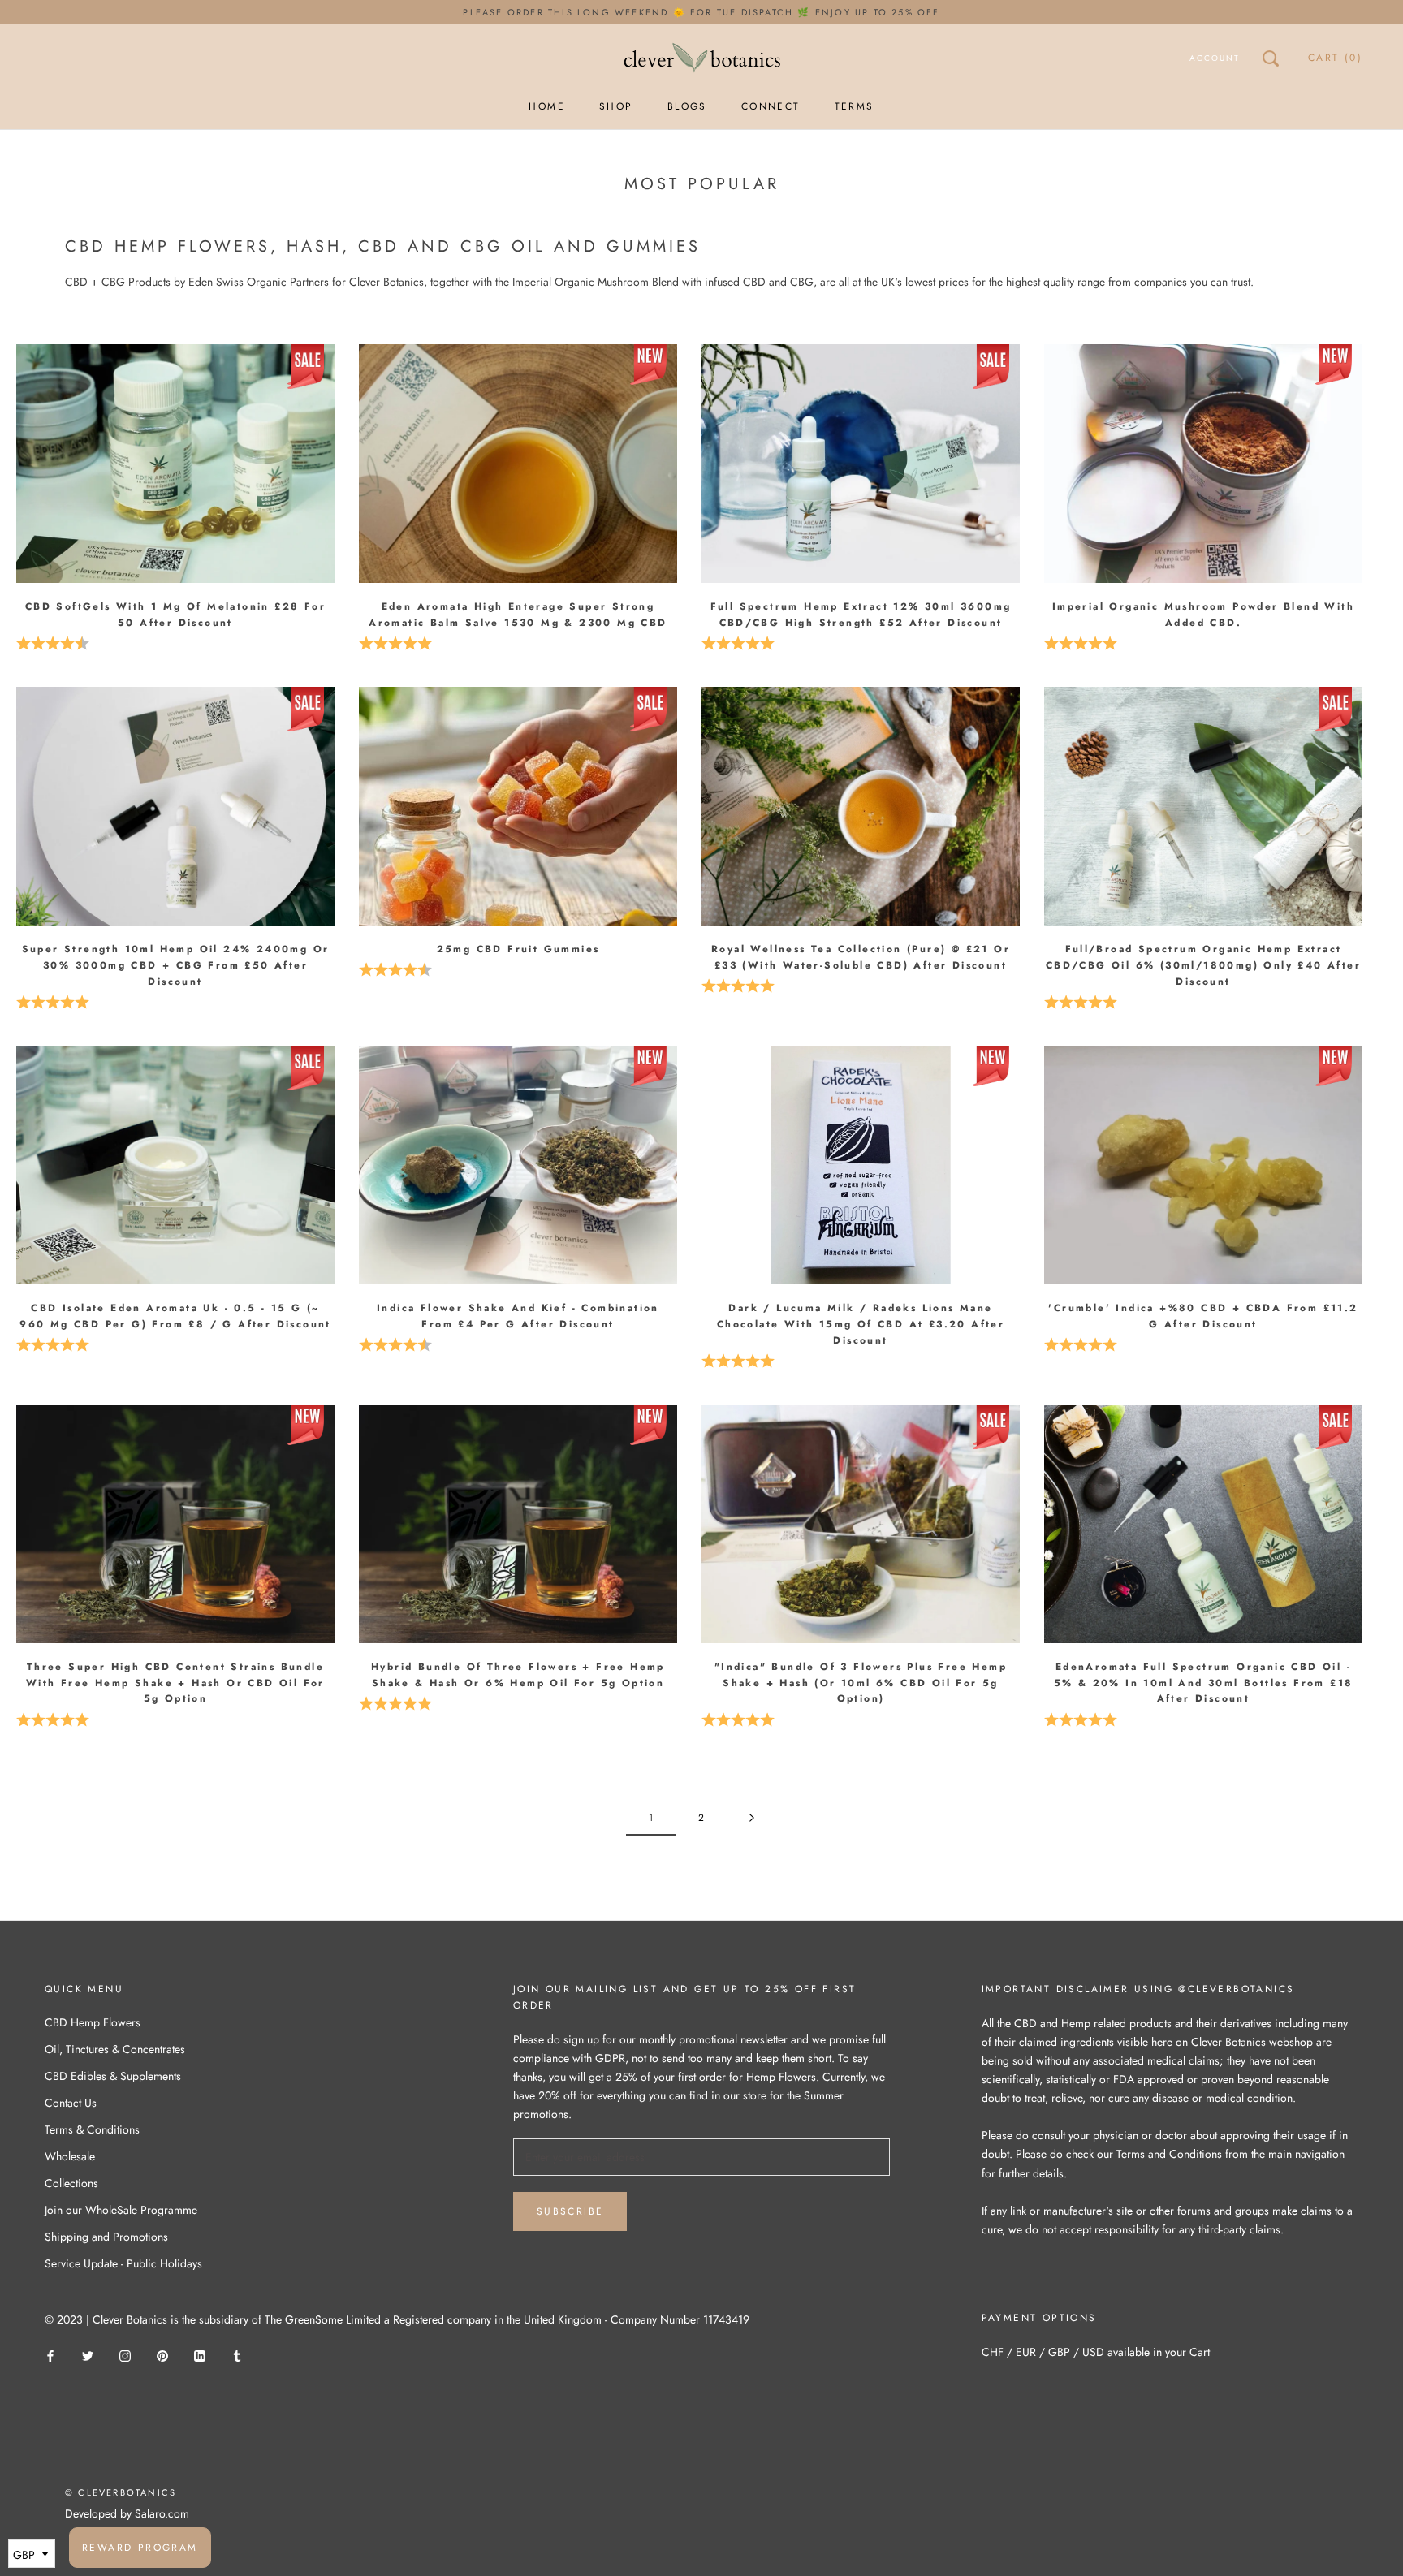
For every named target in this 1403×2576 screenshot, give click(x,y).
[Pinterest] (162, 2355)
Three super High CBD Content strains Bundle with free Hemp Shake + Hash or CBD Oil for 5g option (175, 1683)
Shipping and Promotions (106, 2237)
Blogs (687, 106)
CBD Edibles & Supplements (113, 2076)
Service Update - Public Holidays (123, 2263)
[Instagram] (125, 2355)
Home (547, 106)
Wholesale (70, 2156)
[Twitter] (88, 2355)
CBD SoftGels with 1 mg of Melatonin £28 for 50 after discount (175, 615)
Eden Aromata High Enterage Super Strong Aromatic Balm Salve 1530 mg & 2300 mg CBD (518, 615)
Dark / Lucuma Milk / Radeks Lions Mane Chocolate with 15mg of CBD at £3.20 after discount (861, 1324)
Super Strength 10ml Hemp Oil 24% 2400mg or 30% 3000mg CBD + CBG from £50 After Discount (176, 965)
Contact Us (71, 2103)
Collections (71, 2183)
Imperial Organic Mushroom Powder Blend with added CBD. (1203, 615)
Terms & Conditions (92, 2129)
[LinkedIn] (200, 2355)
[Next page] (752, 1818)
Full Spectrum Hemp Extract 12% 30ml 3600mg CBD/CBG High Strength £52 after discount (861, 615)
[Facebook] (50, 2355)
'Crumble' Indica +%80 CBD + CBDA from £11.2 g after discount (1203, 1316)
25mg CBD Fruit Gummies (518, 949)
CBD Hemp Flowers (93, 2022)
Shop (616, 106)
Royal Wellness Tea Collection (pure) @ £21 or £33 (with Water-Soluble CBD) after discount (861, 957)
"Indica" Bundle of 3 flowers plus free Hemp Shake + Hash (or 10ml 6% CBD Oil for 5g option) (861, 1683)
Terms (855, 106)
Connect (771, 106)
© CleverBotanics (121, 2492)
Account (1215, 58)
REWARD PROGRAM (140, 2548)
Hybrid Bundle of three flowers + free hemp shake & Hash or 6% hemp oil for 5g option (518, 1675)
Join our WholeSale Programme (121, 2210)
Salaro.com (160, 2513)
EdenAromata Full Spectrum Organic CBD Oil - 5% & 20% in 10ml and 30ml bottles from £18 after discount (1204, 1683)
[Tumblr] (237, 2355)
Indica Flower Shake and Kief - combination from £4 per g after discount (518, 1316)
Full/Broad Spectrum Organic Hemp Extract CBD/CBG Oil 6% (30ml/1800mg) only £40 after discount (1203, 965)
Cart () (1335, 58)
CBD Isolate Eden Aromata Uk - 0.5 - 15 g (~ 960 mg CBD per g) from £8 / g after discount (175, 1316)
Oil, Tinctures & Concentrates (115, 2049)
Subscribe (570, 2211)
